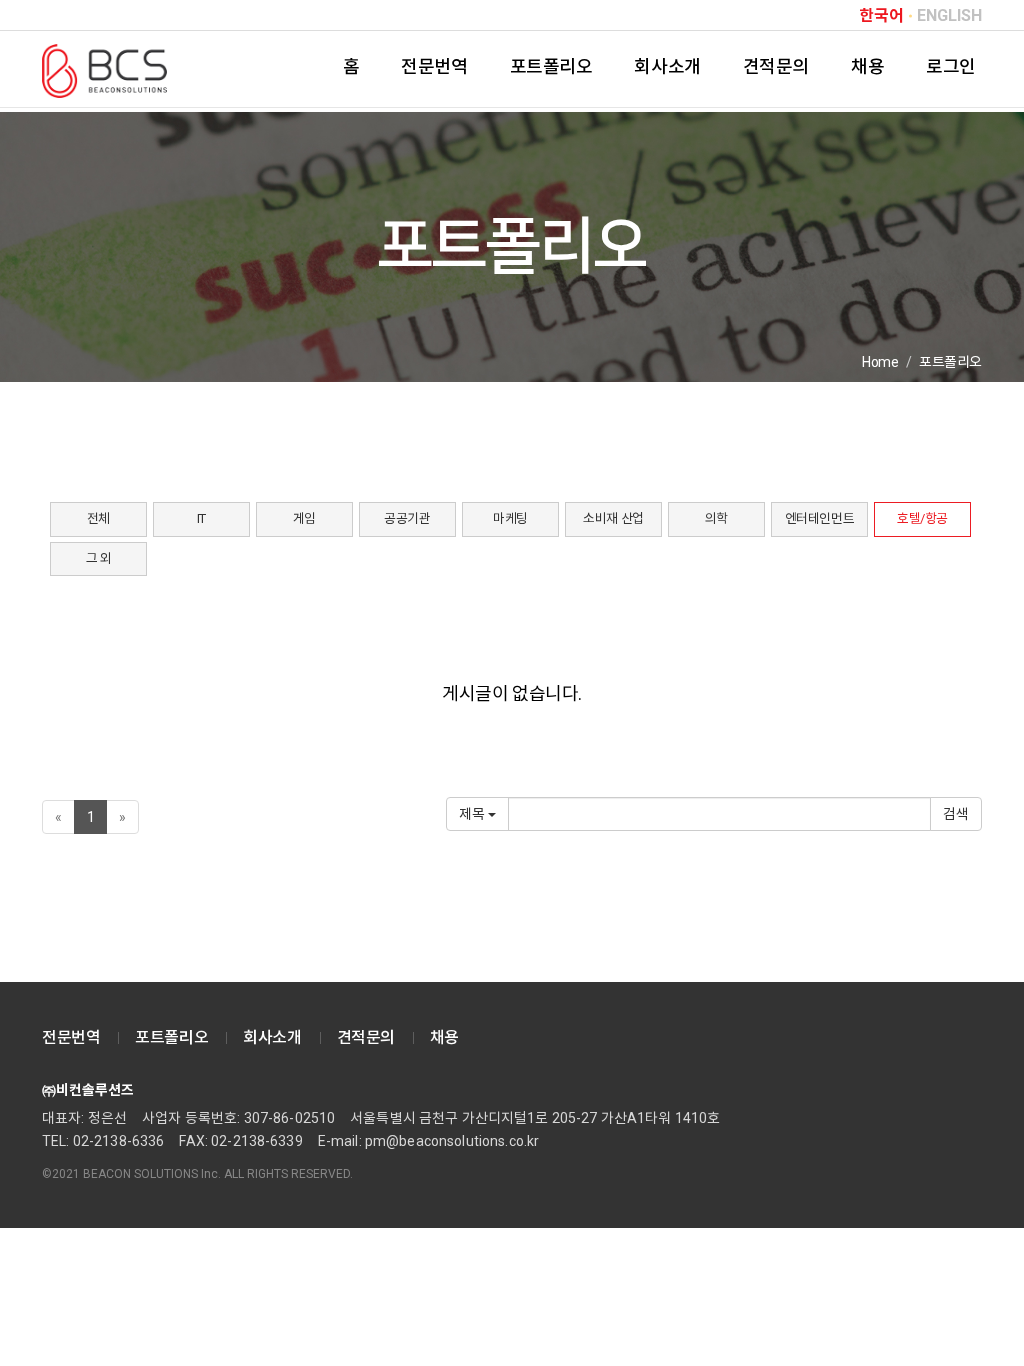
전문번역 (434, 66)
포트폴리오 (551, 66)
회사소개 (667, 66)
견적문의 (776, 66)
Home (880, 362)
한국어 (881, 16)
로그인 (951, 66)
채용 (867, 66)
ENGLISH (949, 16)
